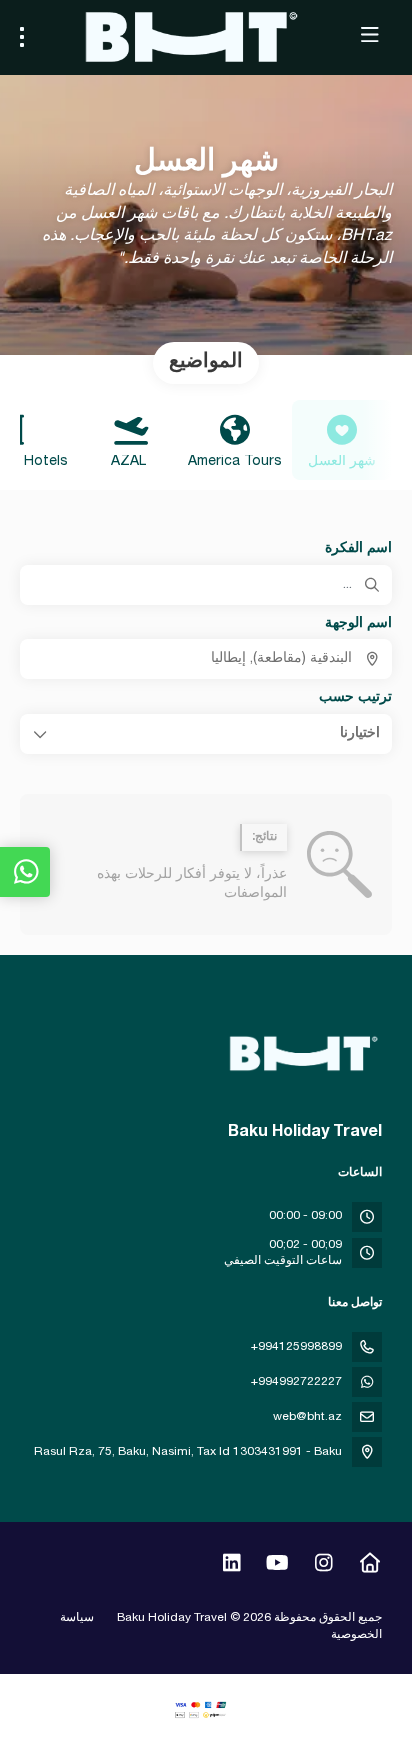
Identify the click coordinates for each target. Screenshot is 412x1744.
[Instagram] (323, 1566)
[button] (206, 734)
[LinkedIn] (231, 1566)
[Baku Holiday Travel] (305, 1054)
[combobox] (206, 659)
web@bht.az (307, 1417)
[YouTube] (277, 1566)
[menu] (22, 37)
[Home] (369, 1566)
